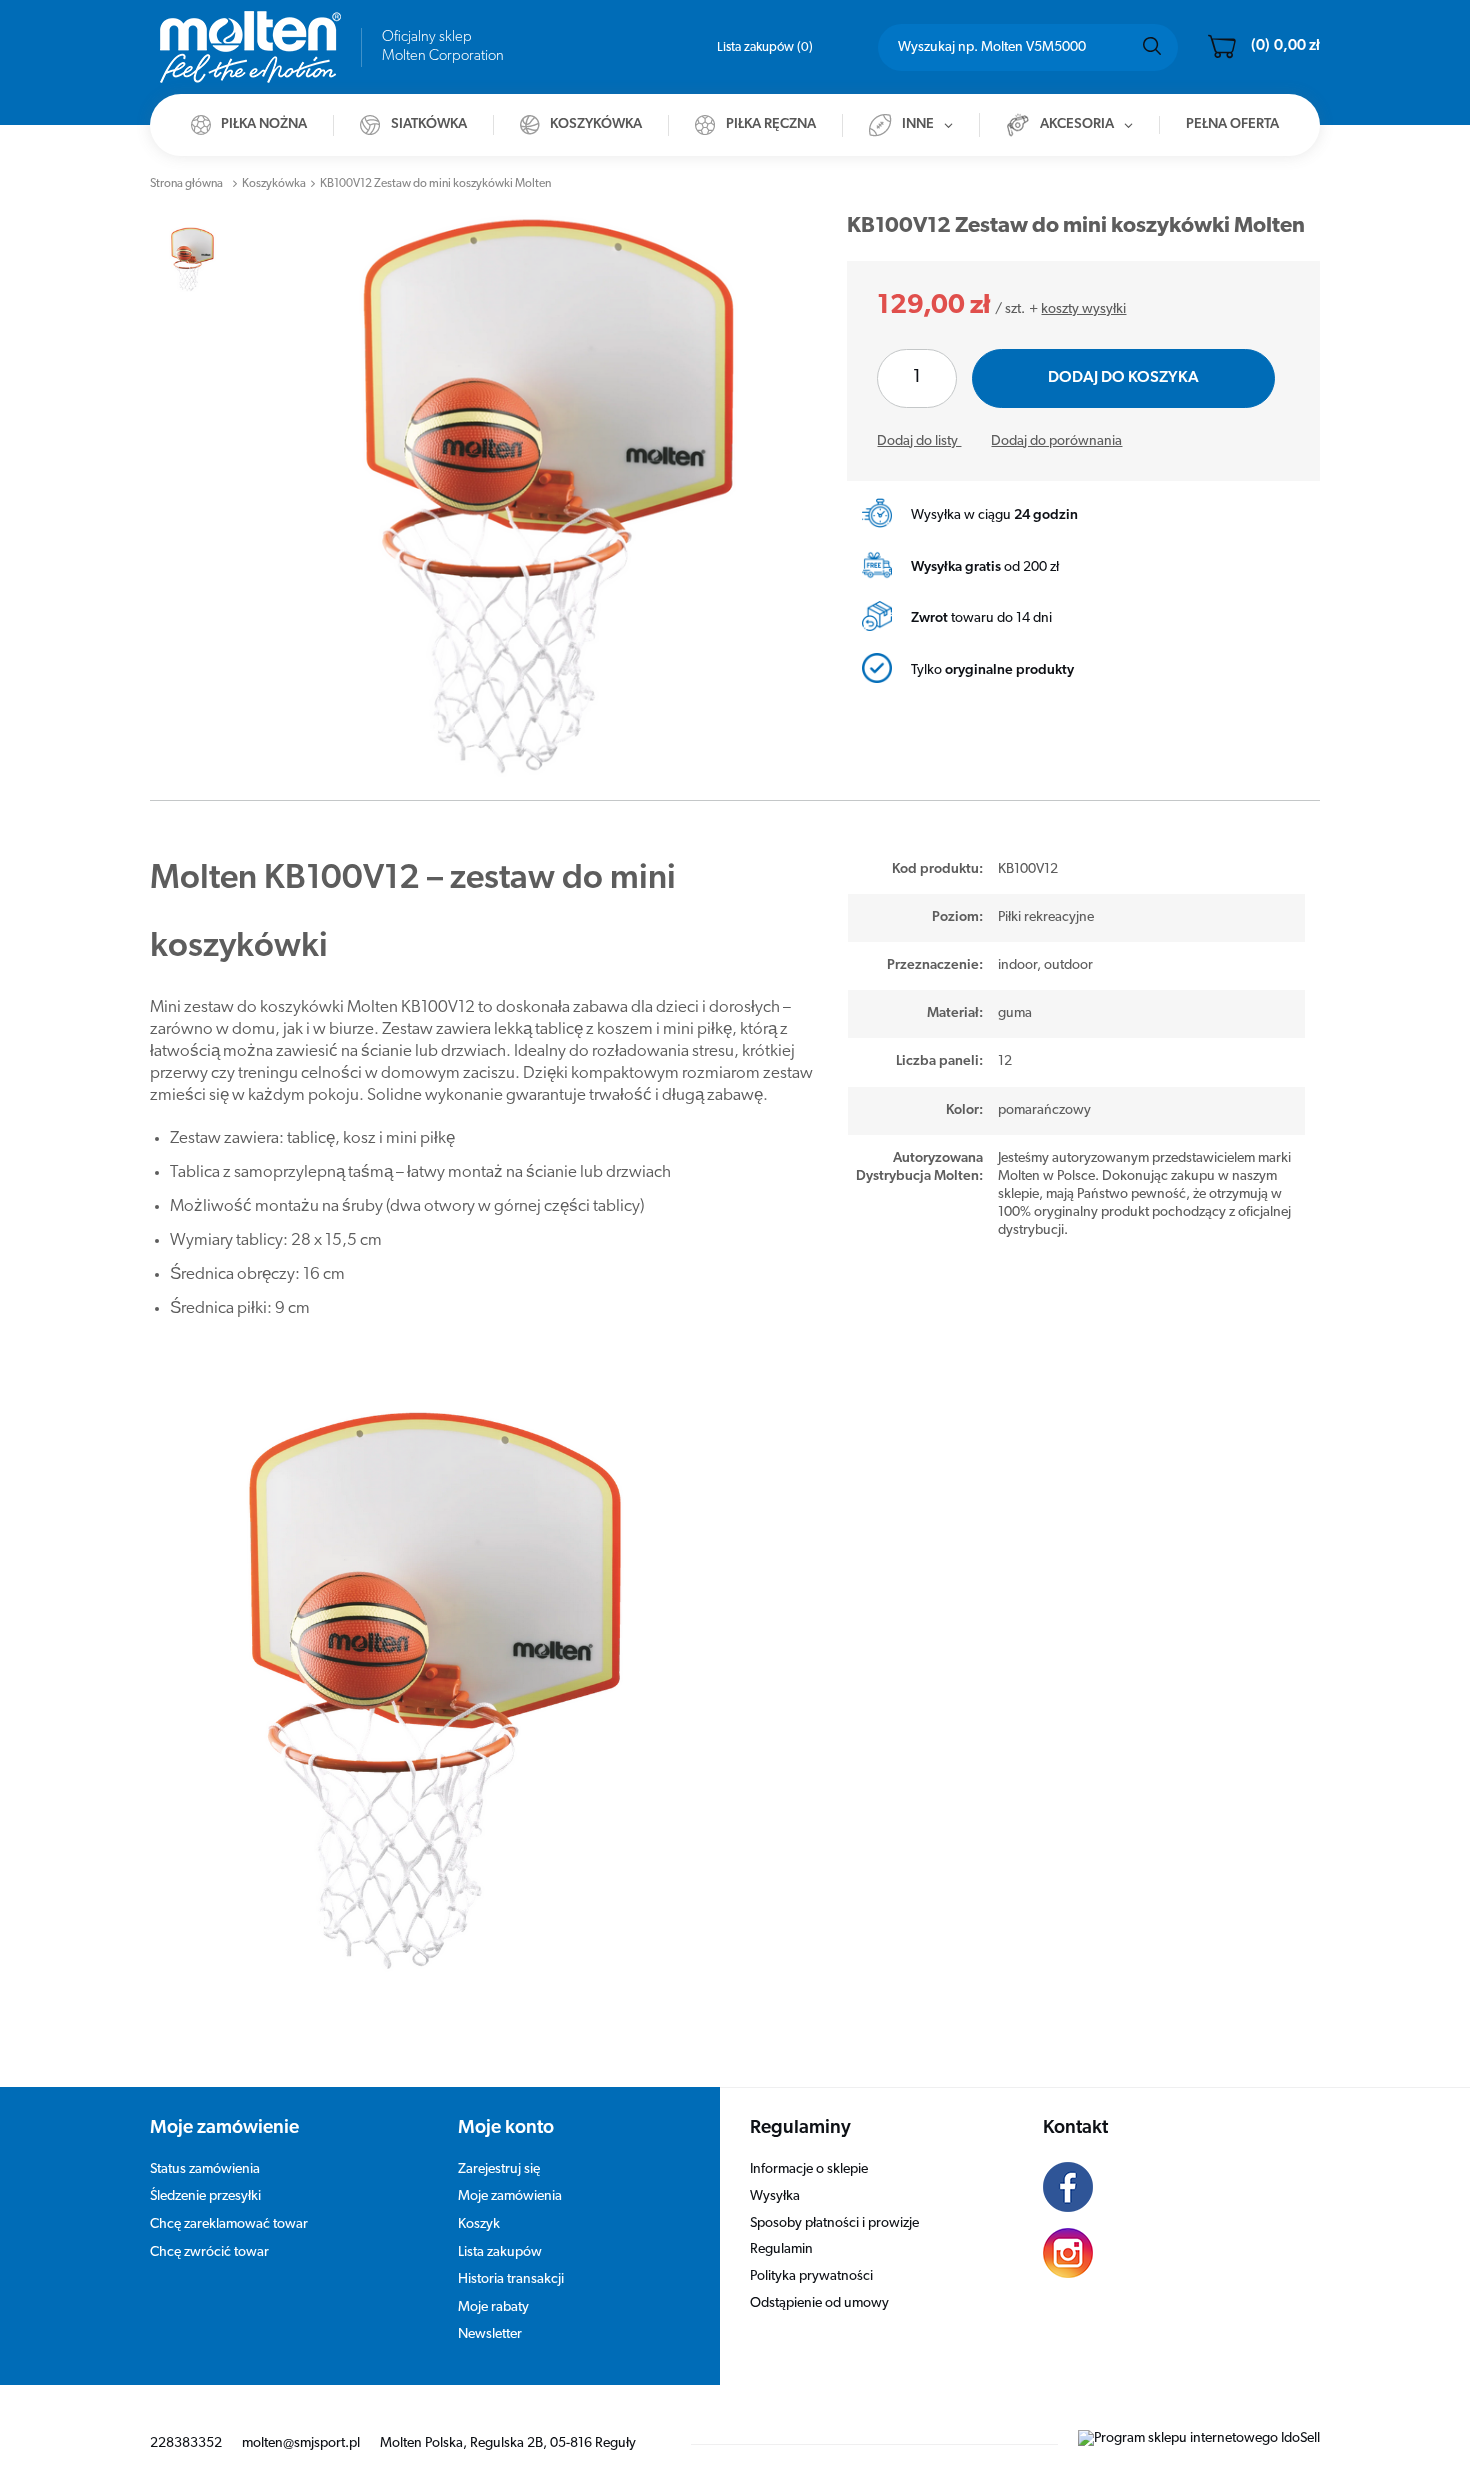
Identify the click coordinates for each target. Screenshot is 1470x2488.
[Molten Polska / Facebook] (1167, 2190)
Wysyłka (775, 2196)
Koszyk (479, 2224)
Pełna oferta (1232, 124)
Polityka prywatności (811, 2276)
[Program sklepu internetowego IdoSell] (1199, 2438)
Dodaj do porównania (1056, 441)
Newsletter (490, 2334)
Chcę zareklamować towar (229, 2224)
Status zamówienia (205, 2169)
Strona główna (186, 184)
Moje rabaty (493, 2307)
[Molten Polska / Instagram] (1167, 2256)
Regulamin (781, 2249)
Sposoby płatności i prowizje (834, 2223)
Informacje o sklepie (809, 2169)
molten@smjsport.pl (301, 2443)
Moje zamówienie (224, 2128)
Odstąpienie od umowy (819, 2303)
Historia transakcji (511, 2279)
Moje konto (506, 2128)
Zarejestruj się (499, 2169)
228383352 (186, 2443)
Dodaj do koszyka (1123, 378)
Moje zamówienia (510, 2196)
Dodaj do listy (919, 441)
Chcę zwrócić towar (209, 2252)
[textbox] (1028, 47)
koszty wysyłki (1083, 309)
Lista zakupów (763, 47)
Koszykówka (274, 184)
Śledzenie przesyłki (205, 2196)
